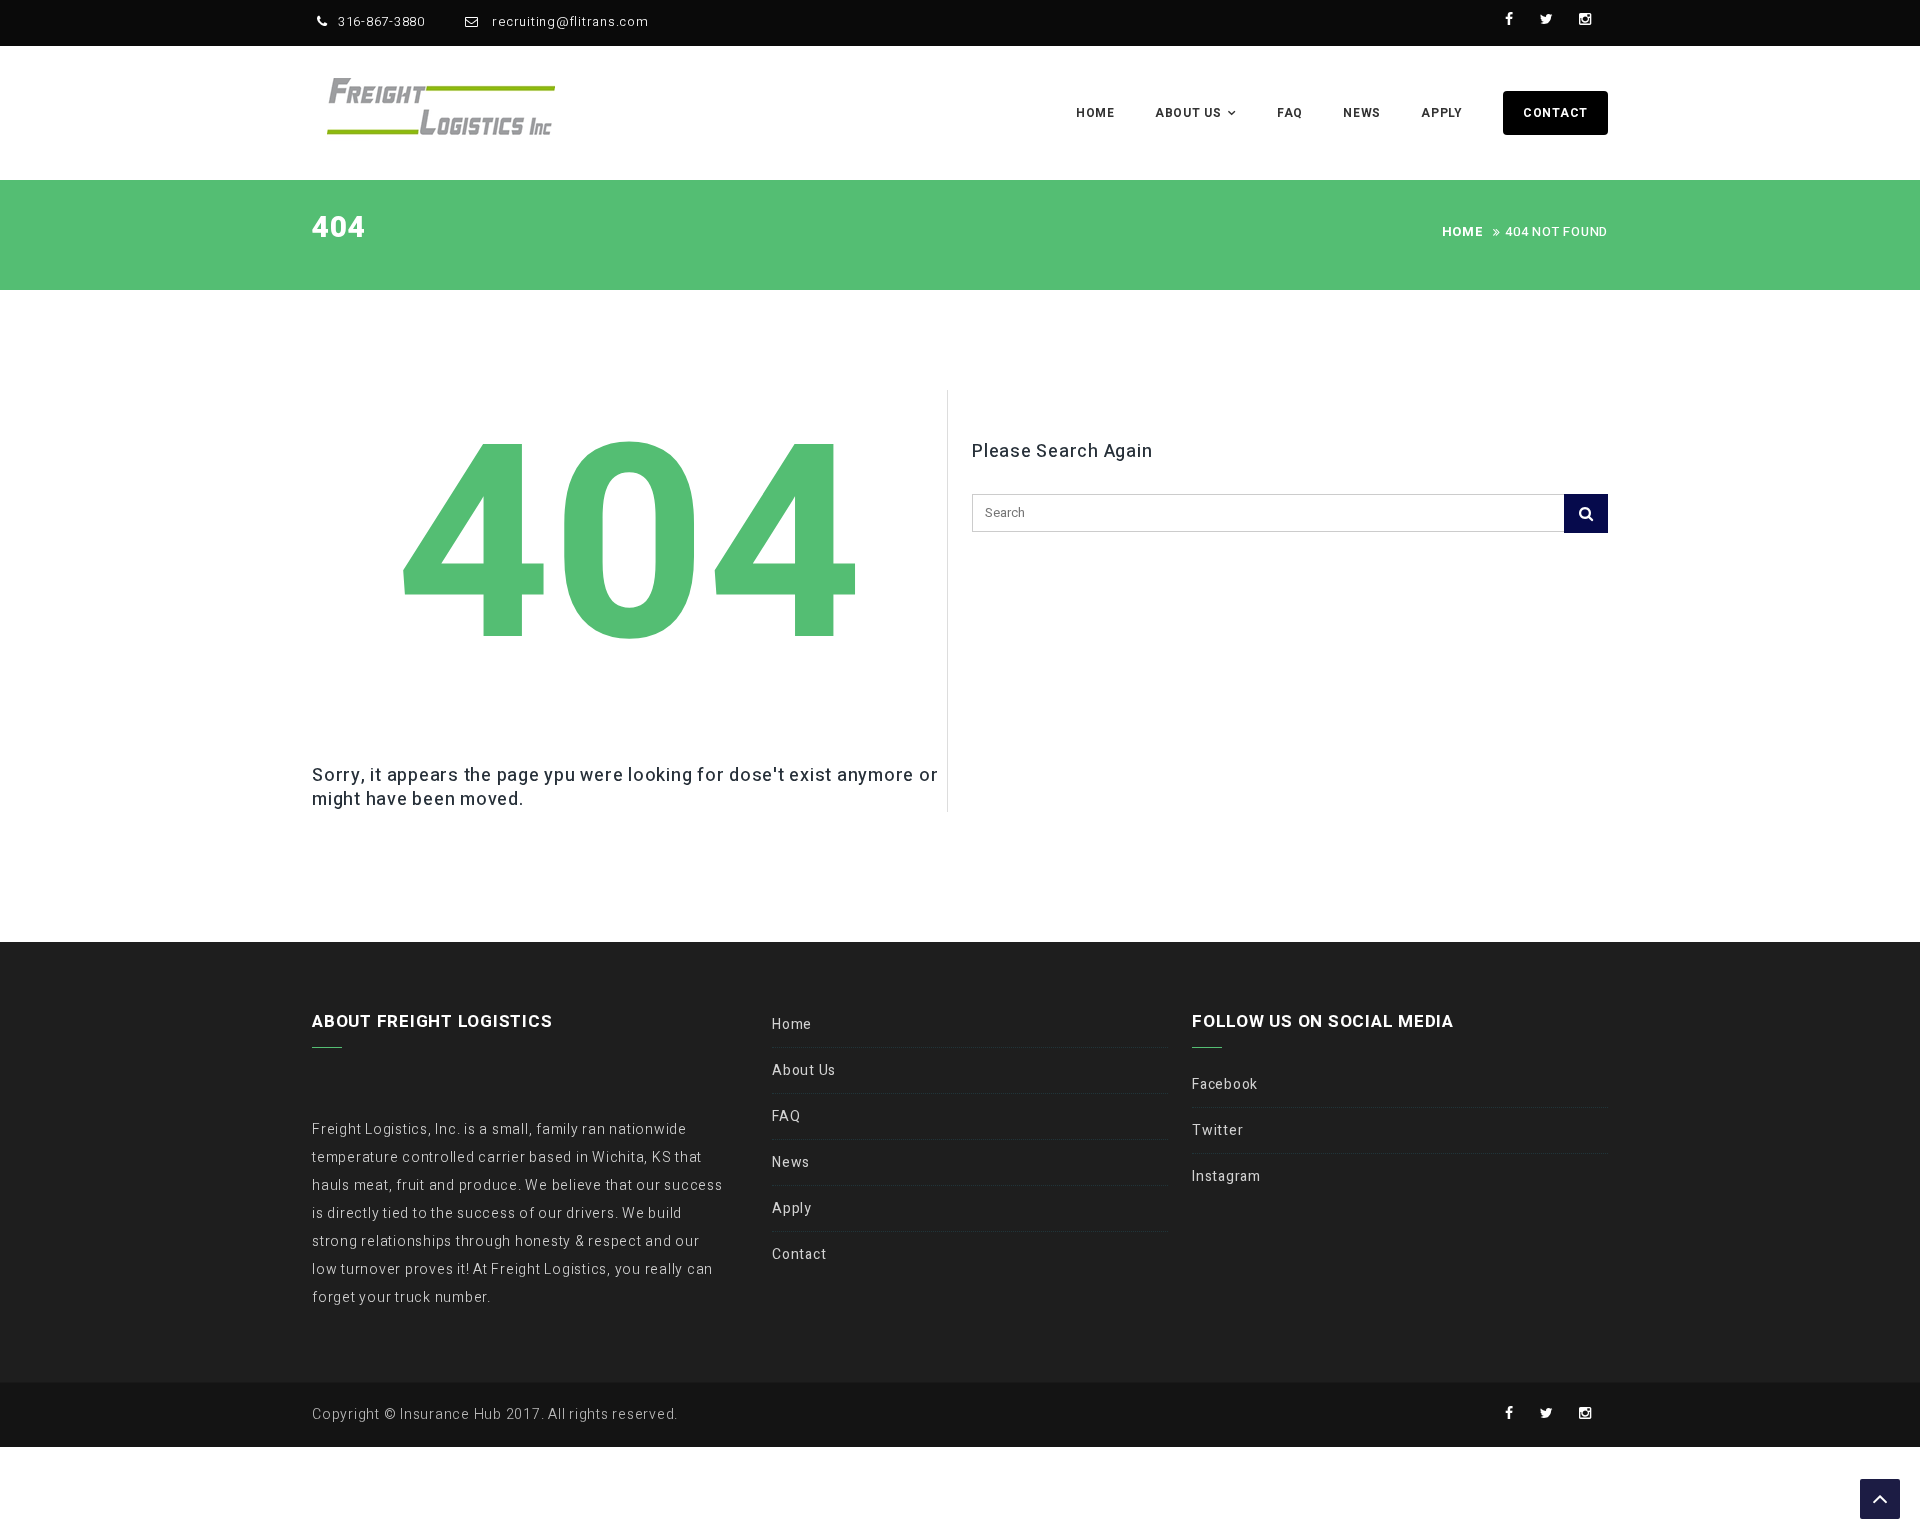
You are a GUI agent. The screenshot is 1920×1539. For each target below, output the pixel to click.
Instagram (1226, 1176)
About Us (1188, 113)
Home (1095, 113)
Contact (1555, 113)
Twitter (1217, 1130)
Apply (1442, 113)
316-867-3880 (381, 21)
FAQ (1290, 113)
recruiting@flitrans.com (569, 21)
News (1362, 113)
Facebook (1225, 1084)
